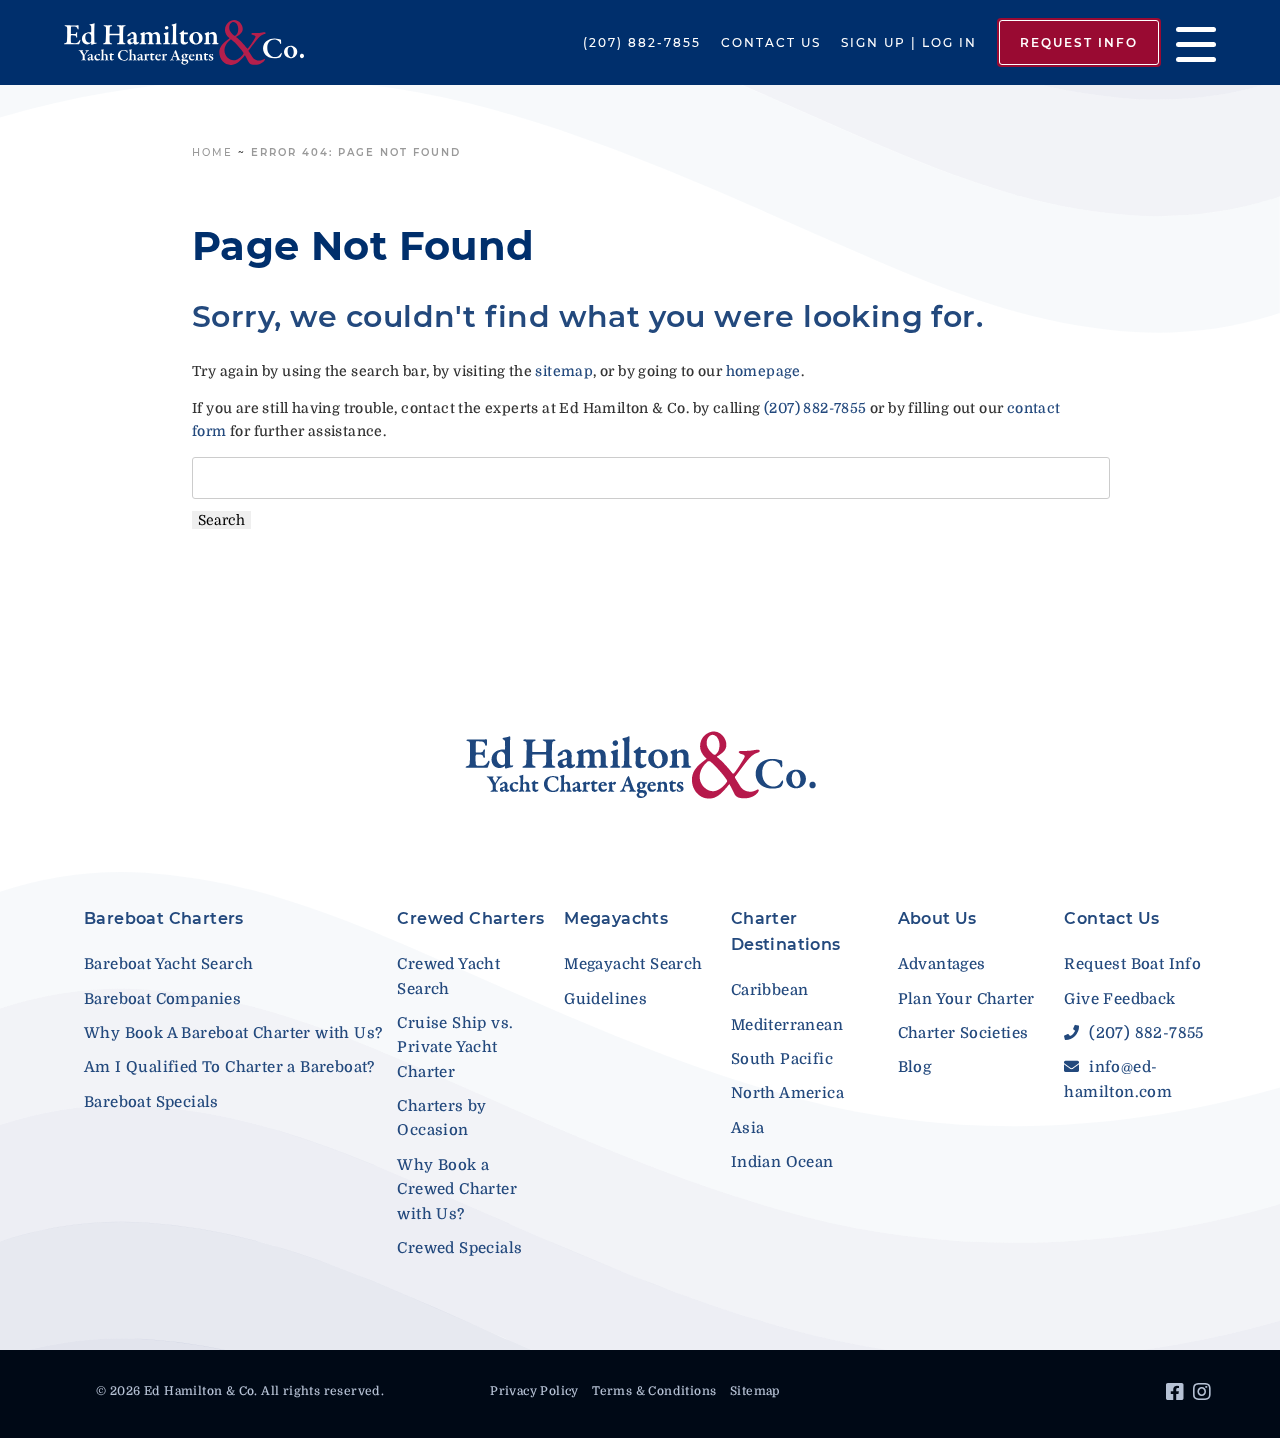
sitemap (564, 371)
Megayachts (616, 918)
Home (212, 152)
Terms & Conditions (654, 1391)
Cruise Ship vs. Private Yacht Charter (455, 1047)
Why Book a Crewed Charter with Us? (457, 1189)
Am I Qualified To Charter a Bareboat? (229, 1067)
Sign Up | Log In (909, 42)
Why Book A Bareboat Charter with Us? (233, 1033)
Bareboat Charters (164, 918)
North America (787, 1093)
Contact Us (771, 42)
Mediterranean (787, 1025)
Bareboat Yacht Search (168, 964)
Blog (915, 1067)
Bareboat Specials (151, 1102)
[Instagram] (1204, 1395)
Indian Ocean (782, 1162)
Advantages (942, 964)
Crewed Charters (470, 918)
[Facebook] (1177, 1395)
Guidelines (605, 999)
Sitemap (755, 1391)
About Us (937, 918)
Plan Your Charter (966, 999)
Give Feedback (1119, 999)
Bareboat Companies (162, 999)
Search (221, 520)
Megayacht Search (633, 964)
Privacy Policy (534, 1391)
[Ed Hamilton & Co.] (184, 43)
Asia (748, 1128)
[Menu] (1188, 42)
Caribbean (770, 990)
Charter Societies (963, 1033)
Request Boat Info (1132, 964)
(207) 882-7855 (642, 42)
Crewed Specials (459, 1248)
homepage (763, 371)
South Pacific (782, 1059)
